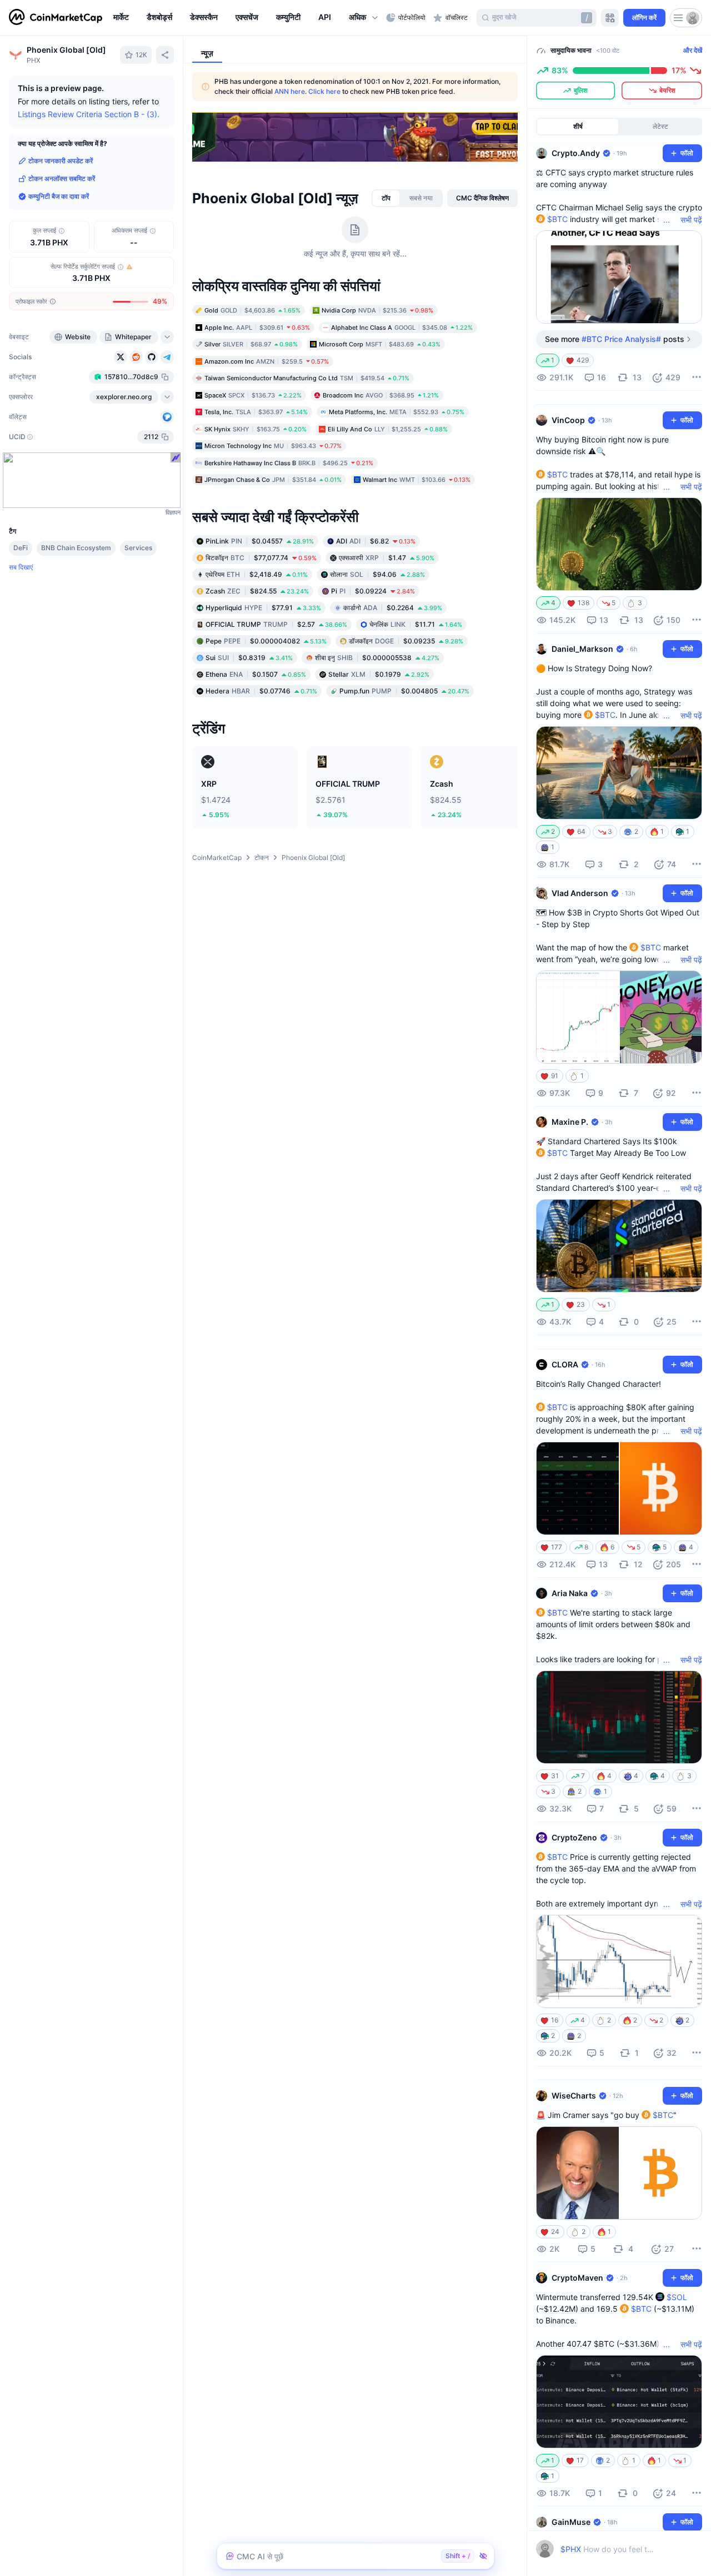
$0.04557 (260, 540)
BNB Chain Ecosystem (76, 548)
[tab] (386, 198)
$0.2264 (393, 607)
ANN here (290, 91)
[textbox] (609, 2549)
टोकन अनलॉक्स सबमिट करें (62, 178)
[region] (247, 18)
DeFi (21, 548)
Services (138, 548)
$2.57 (276, 624)
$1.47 (387, 557)
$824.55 (257, 590)
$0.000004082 (266, 640)
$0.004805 (404, 690)
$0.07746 (261, 690)
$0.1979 (379, 674)
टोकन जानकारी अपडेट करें (61, 161)
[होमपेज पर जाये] (56, 18)
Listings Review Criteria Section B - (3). (89, 114)
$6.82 (376, 540)
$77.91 (263, 607)
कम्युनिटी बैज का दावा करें (59, 196)
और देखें (693, 50)
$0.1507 (256, 674)
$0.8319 (249, 657)
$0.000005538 (377, 657)
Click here (324, 91)
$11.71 (416, 624)
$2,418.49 (257, 574)
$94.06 (377, 574)
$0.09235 (406, 640)
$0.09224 (373, 590)
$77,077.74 (261, 557)
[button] (364, 18)
